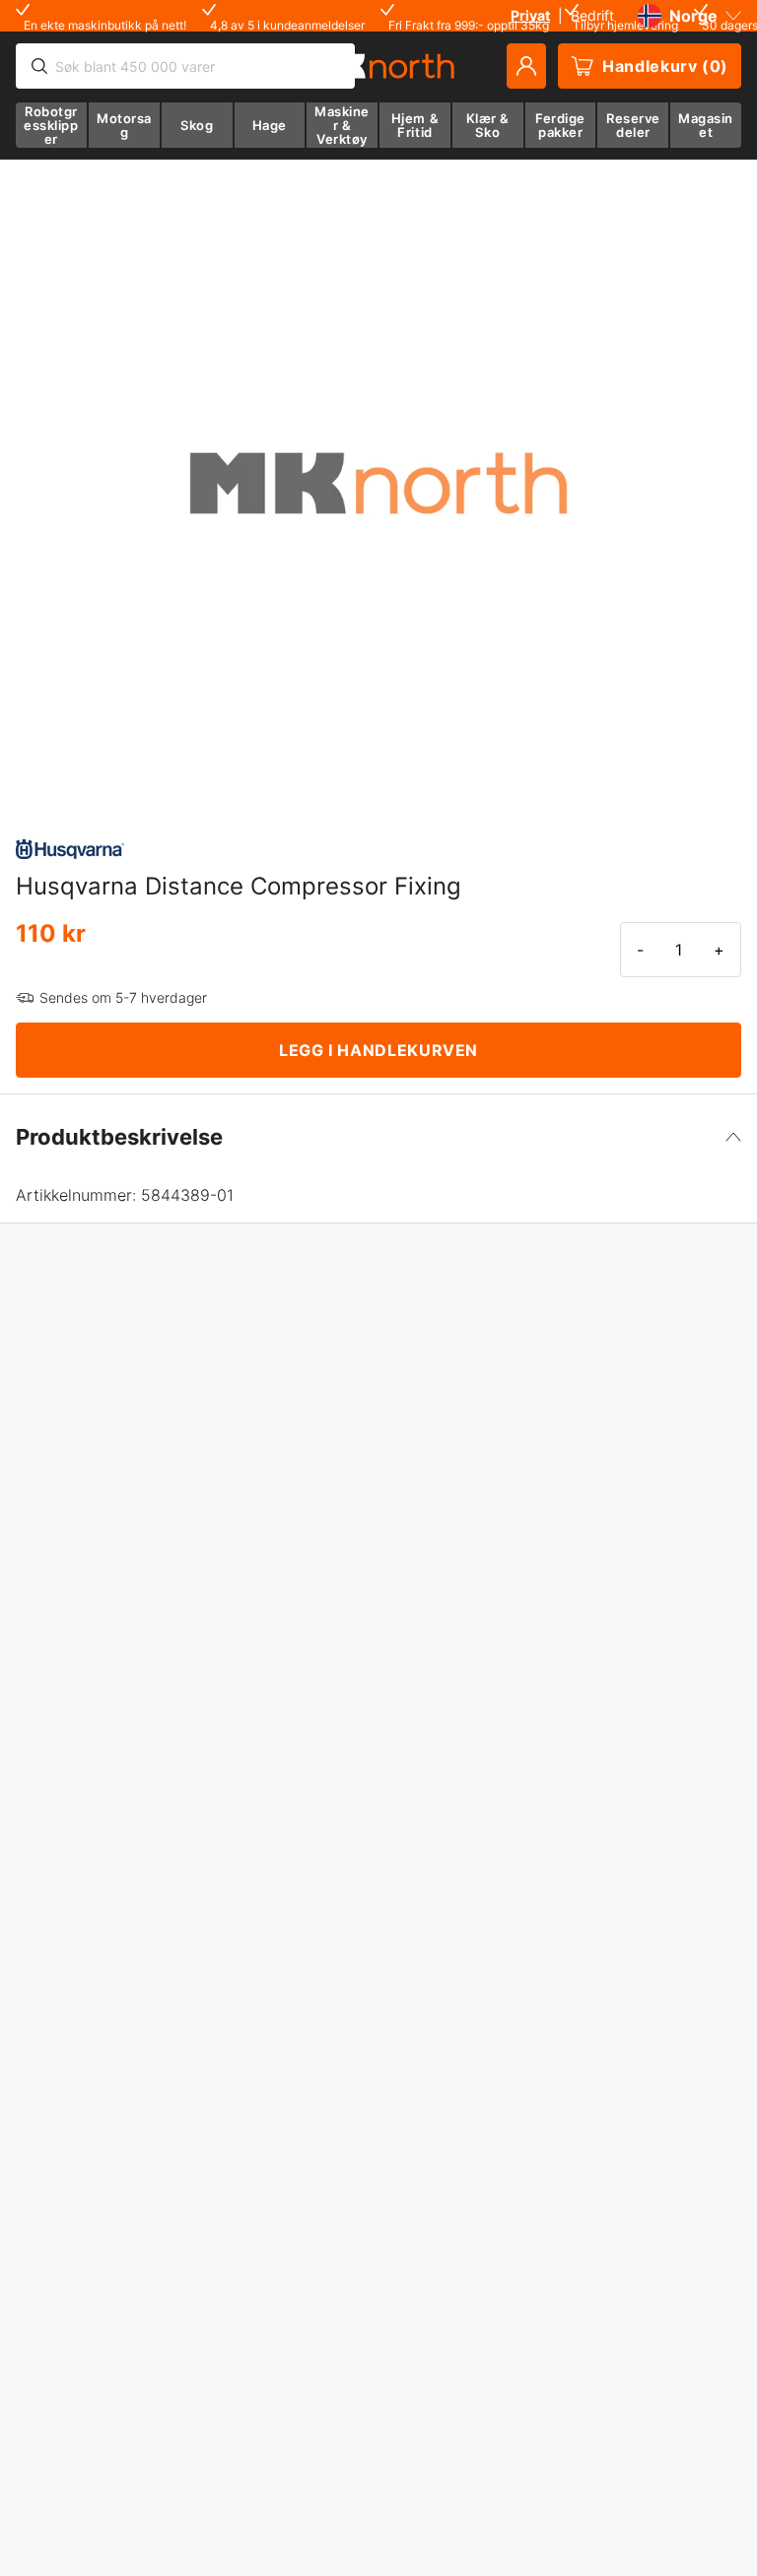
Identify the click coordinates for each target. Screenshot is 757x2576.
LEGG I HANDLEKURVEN (378, 1050)
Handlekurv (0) (665, 66)
